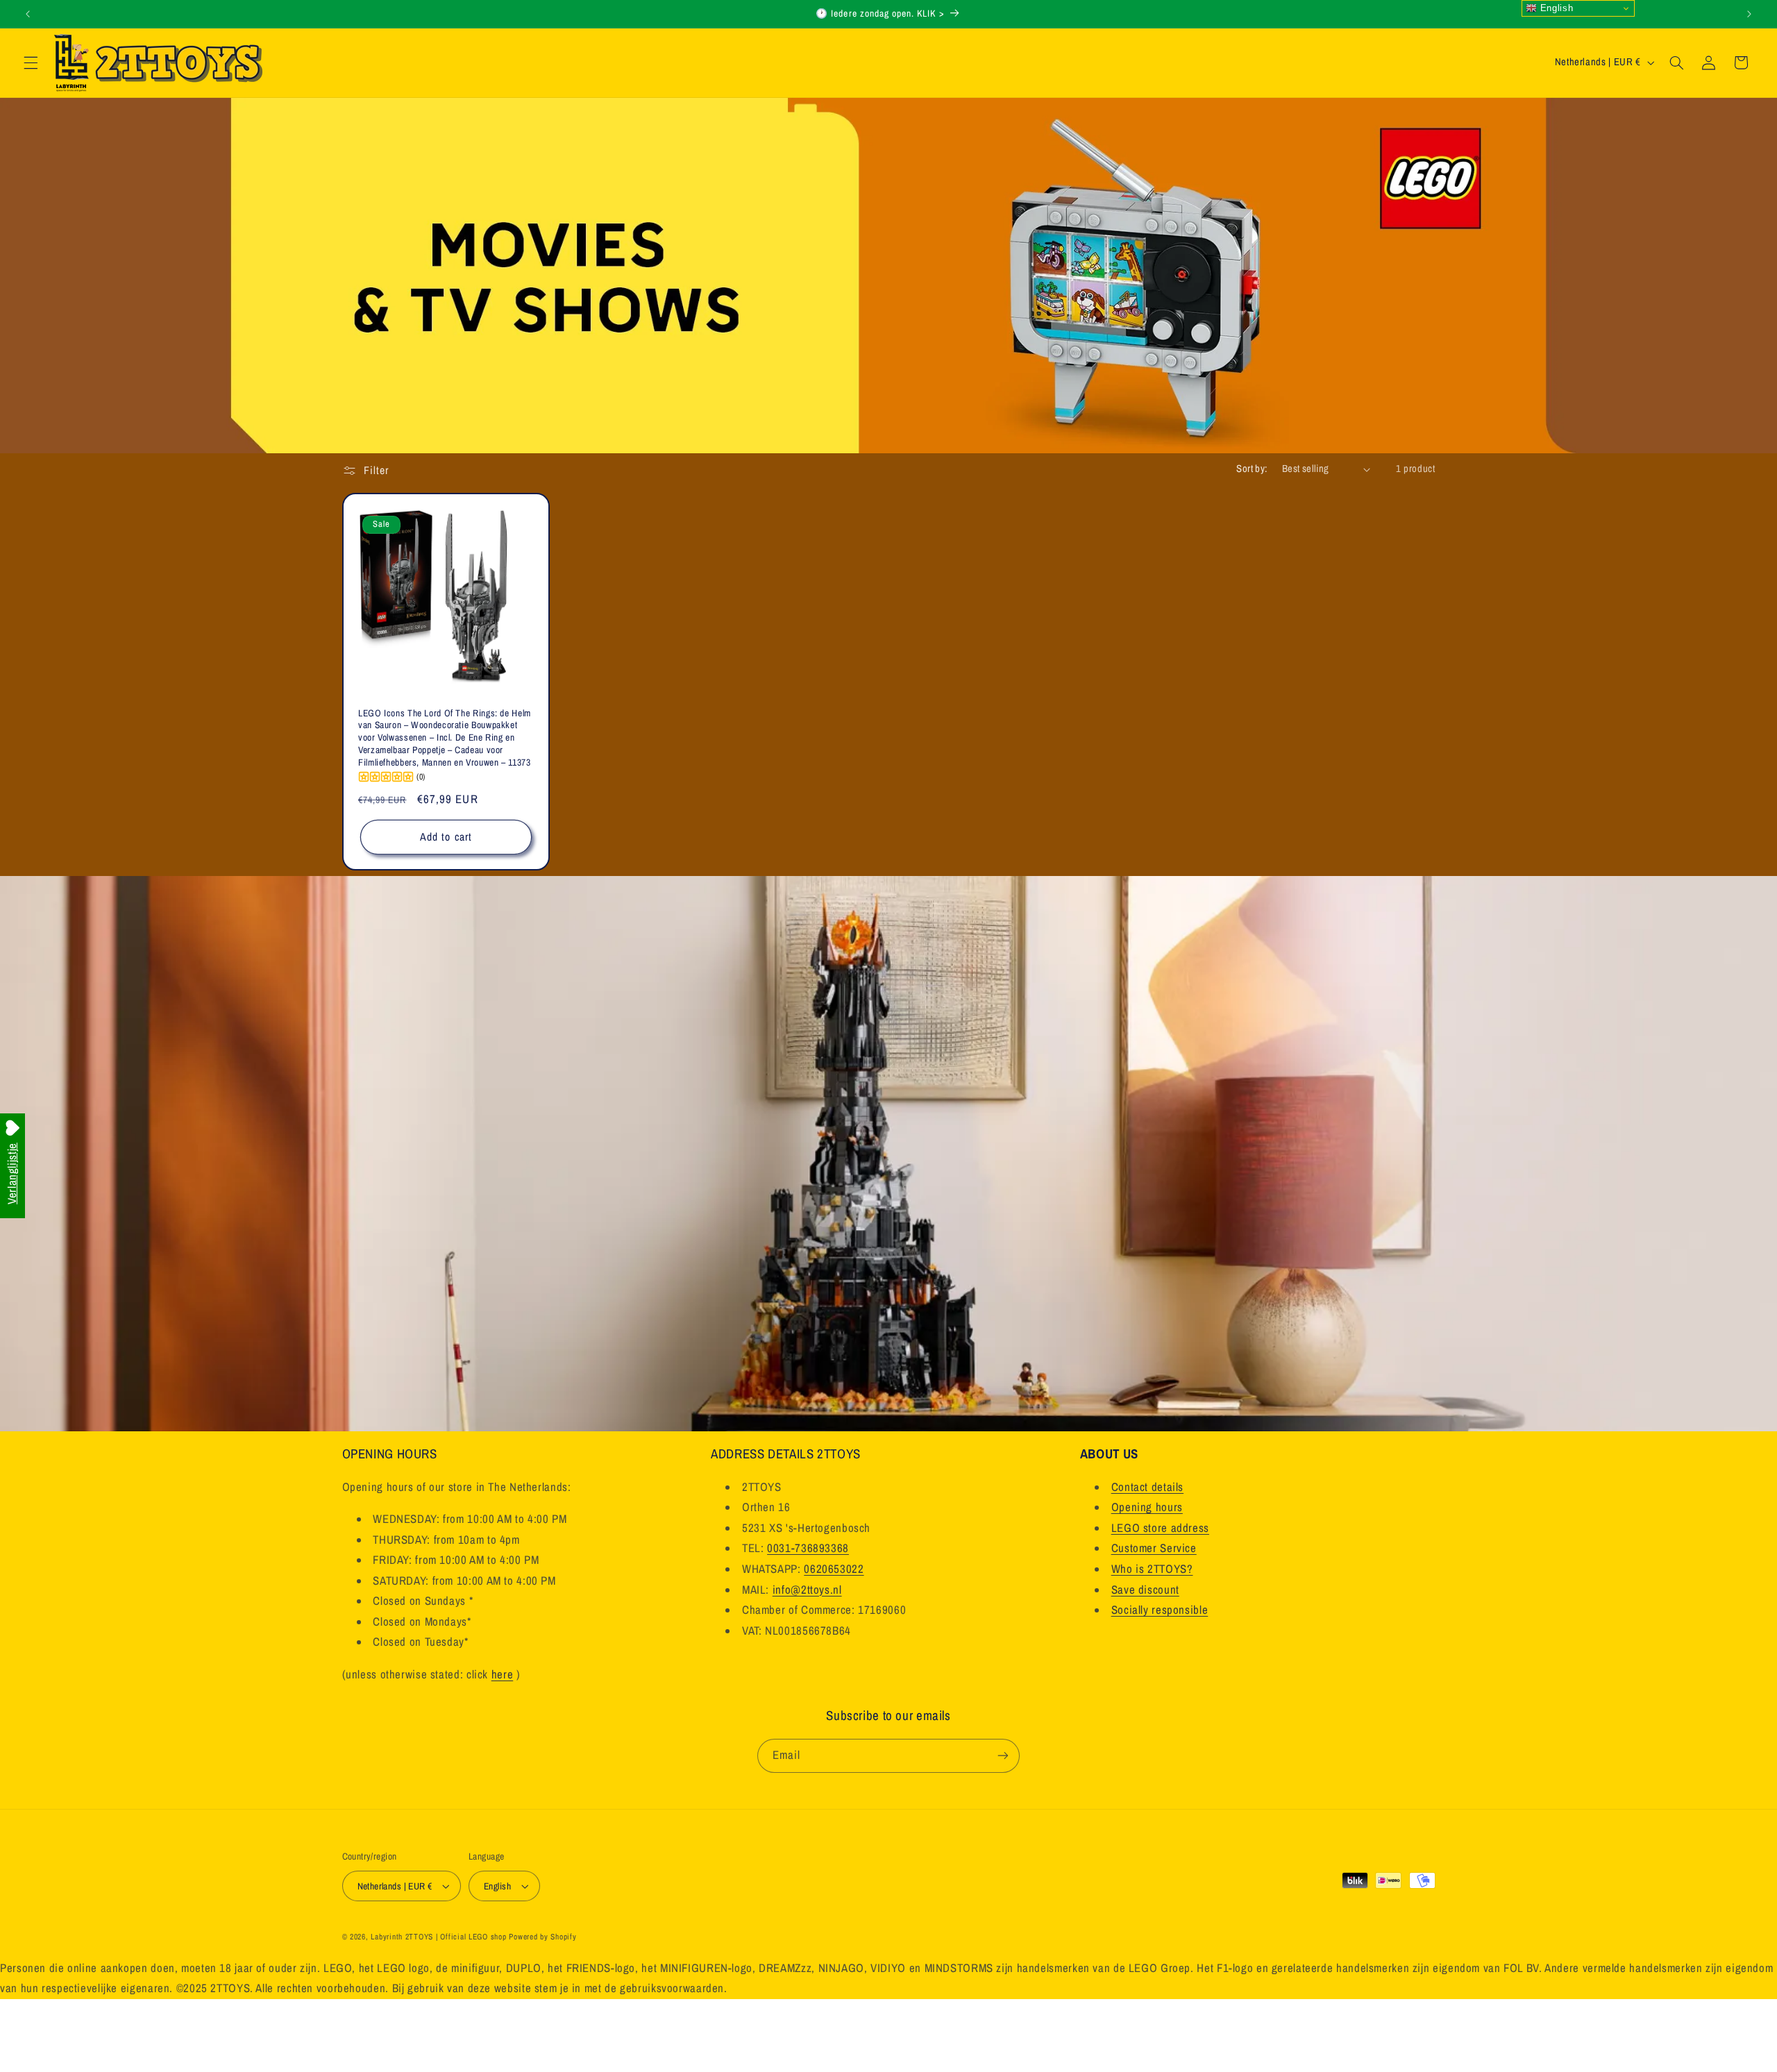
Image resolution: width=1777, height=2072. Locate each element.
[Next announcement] (1749, 14)
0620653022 (834, 1569)
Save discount (1145, 1590)
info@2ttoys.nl (807, 1590)
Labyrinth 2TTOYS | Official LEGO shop (438, 1937)
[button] (31, 62)
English (1555, 8)
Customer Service (1154, 1548)
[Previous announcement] (28, 14)
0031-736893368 (808, 1548)
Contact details (1147, 1487)
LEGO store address (1160, 1528)
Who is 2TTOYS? (1152, 1569)
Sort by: (1252, 469)
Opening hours (1147, 1507)
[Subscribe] (1003, 1756)
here (503, 1674)
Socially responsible (1160, 1610)
